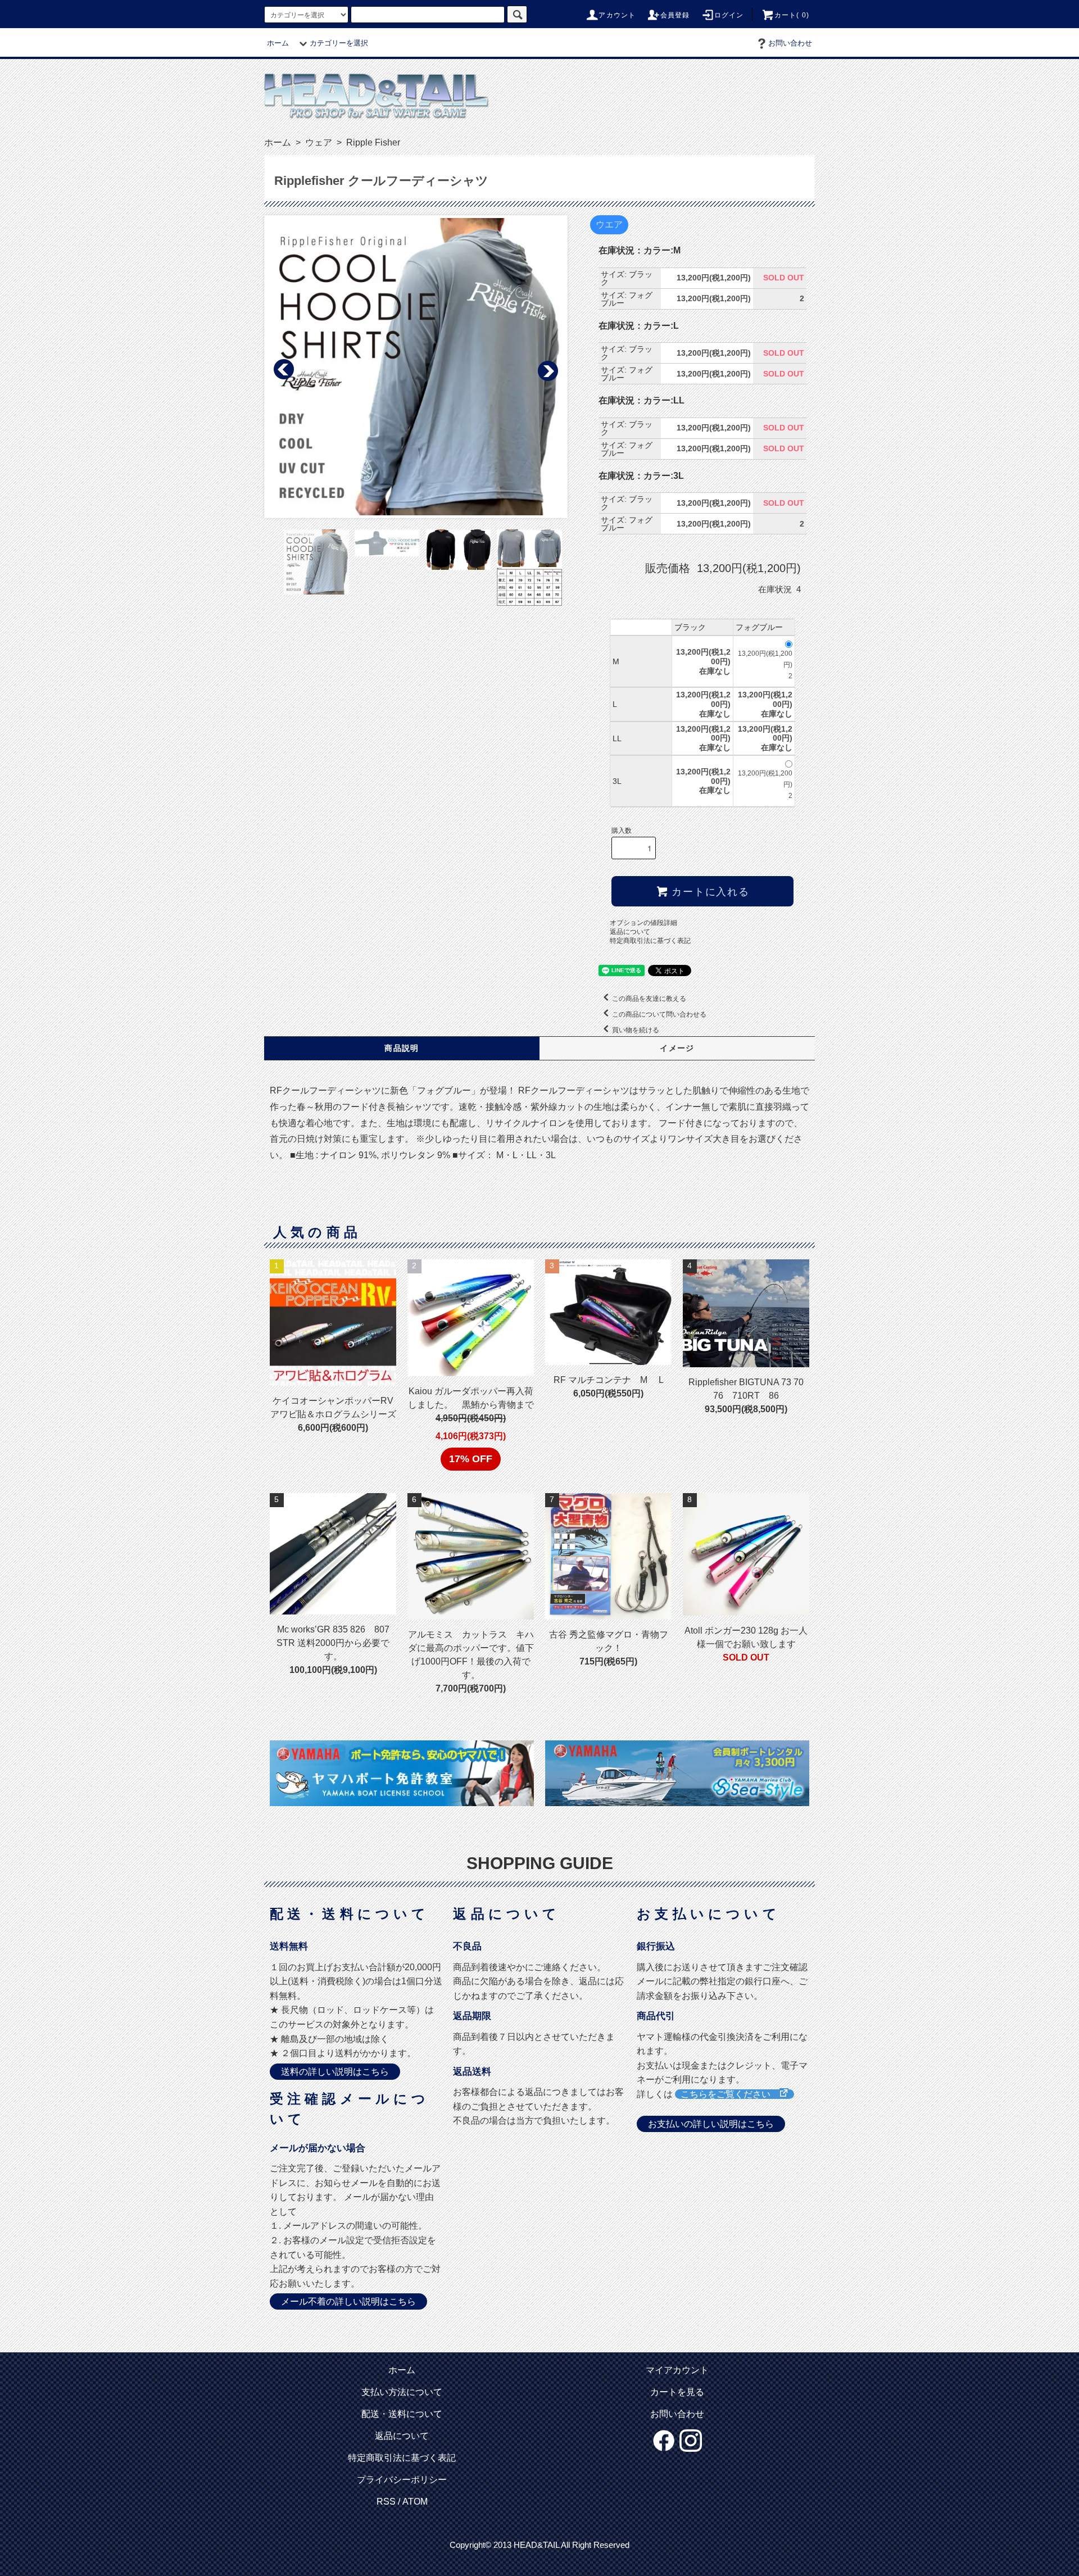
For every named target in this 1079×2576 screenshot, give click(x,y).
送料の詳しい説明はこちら (335, 2072)
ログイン (729, 15)
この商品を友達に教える (649, 999)
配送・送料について (402, 2414)
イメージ (677, 1048)
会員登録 (675, 15)
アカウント (617, 15)
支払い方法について (402, 2392)
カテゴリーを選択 (339, 43)
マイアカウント (677, 2370)
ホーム (278, 43)
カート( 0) (792, 15)
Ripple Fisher (372, 142)
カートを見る (677, 2392)
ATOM (415, 2502)
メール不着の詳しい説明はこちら (348, 2301)
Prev (284, 370)
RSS (386, 2502)
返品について (630, 932)
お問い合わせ (790, 43)
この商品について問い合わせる (659, 1014)
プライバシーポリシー (402, 2480)
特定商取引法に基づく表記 (650, 941)
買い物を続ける (636, 1030)
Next (547, 370)
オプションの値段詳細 (643, 923)
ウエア (609, 225)
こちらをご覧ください (730, 2094)
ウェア (318, 142)
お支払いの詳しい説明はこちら (711, 2124)
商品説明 (402, 1048)
